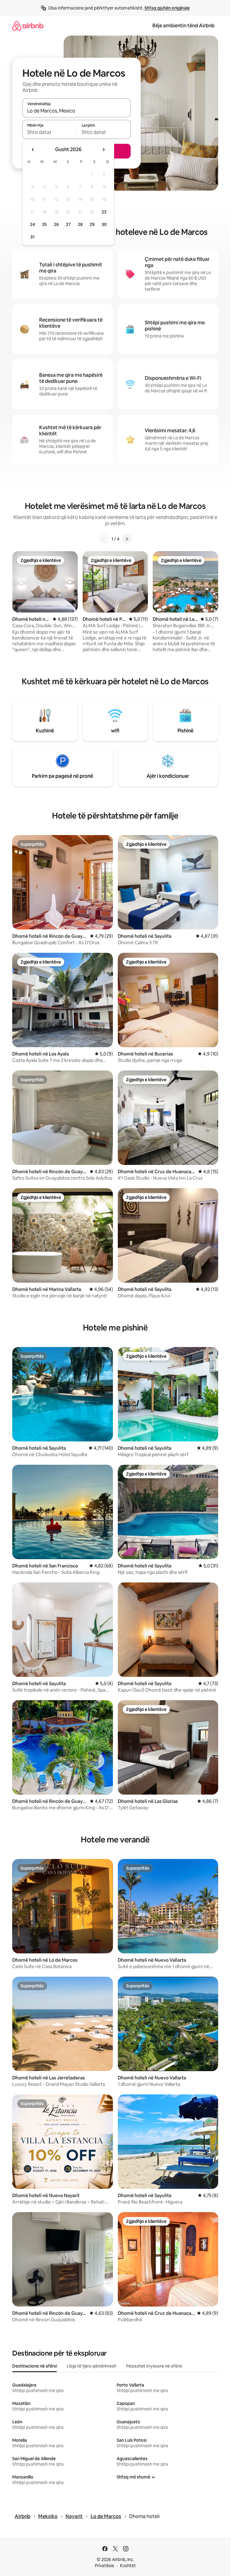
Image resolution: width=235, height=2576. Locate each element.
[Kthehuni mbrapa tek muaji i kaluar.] (33, 150)
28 (80, 224)
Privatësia (104, 2566)
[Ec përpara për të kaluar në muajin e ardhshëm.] (103, 150)
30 (104, 224)
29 (92, 224)
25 (44, 224)
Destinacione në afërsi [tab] (35, 2366)
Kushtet (128, 2566)
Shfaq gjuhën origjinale (167, 8)
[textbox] (49, 132)
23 (104, 212)
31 (32, 237)
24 (32, 224)
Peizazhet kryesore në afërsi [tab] (154, 2366)
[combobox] (76, 111)
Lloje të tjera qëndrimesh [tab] (91, 2366)
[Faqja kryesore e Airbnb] (28, 26)
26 (56, 224)
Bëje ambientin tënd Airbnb (183, 26)
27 (68, 224)
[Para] (127, 539)
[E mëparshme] (104, 539)
